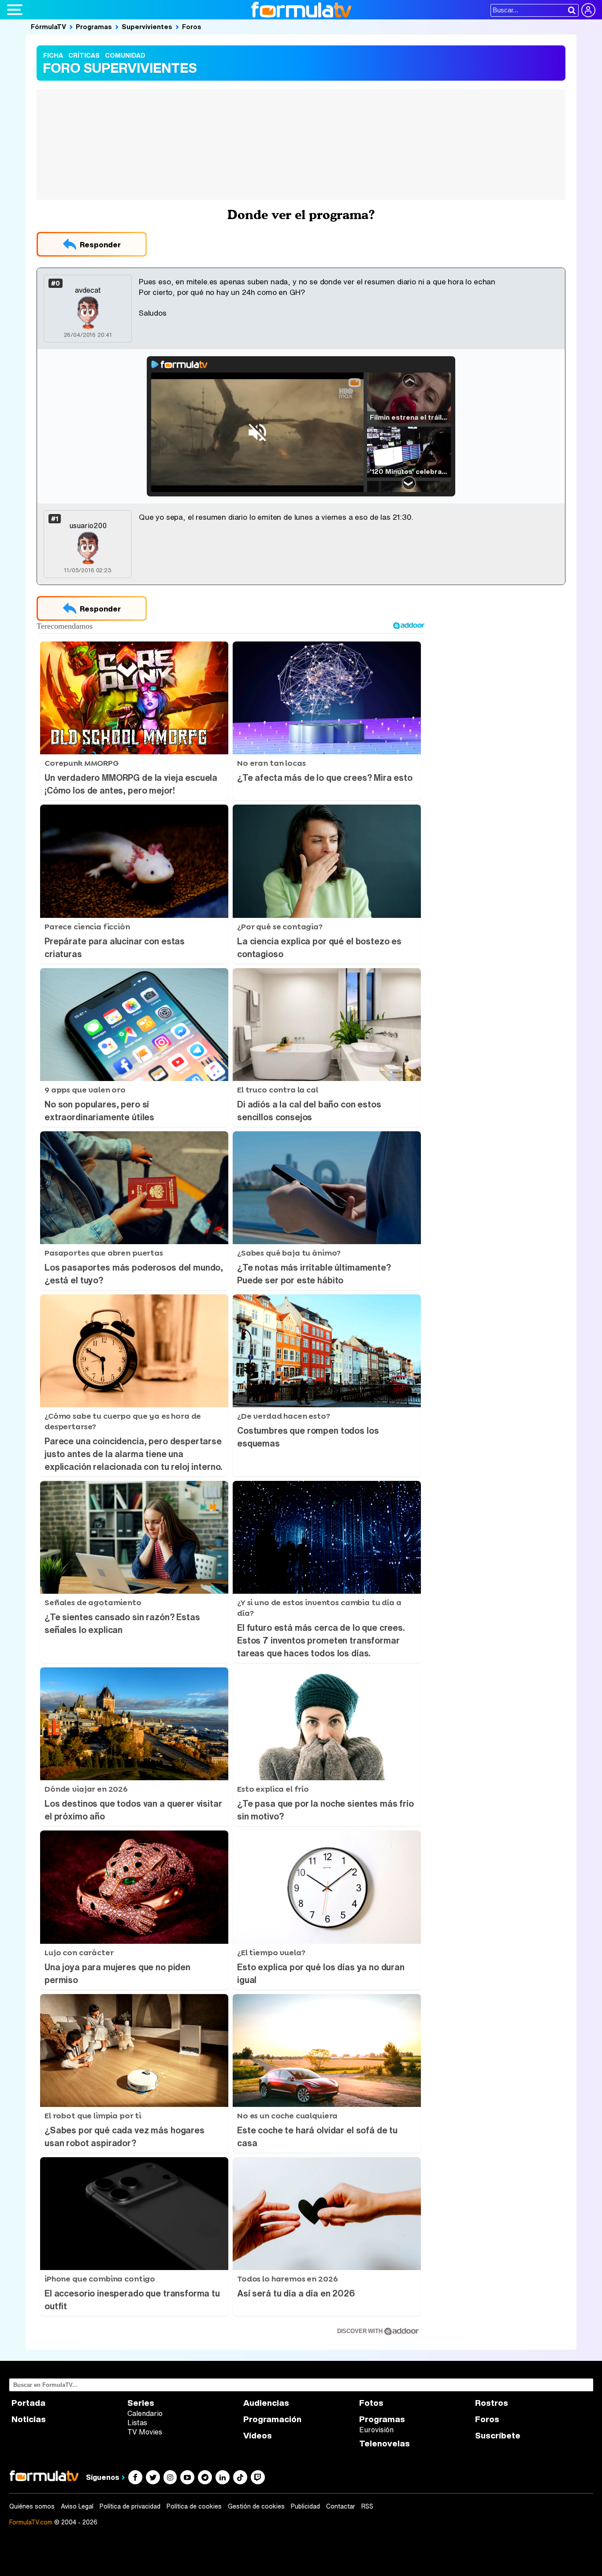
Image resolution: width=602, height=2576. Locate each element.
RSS (367, 2506)
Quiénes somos (32, 2506)
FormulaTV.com (31, 2522)
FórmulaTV (48, 26)
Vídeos (258, 2436)
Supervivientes (147, 26)
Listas (137, 2423)
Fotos (371, 2403)
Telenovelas (385, 2444)
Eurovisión (376, 2430)
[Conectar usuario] (588, 10)
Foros (192, 26)
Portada (28, 2403)
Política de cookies (194, 2506)
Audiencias (266, 2403)
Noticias (29, 2419)
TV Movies (145, 2432)
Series (141, 2403)
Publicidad (305, 2506)
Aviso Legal (77, 2506)
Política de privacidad (130, 2506)
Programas (94, 26)
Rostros (492, 2403)
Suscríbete (498, 2436)
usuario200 (88, 526)
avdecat (88, 290)
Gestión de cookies (256, 2506)
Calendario (145, 2413)
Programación (272, 2419)
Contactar (341, 2506)
